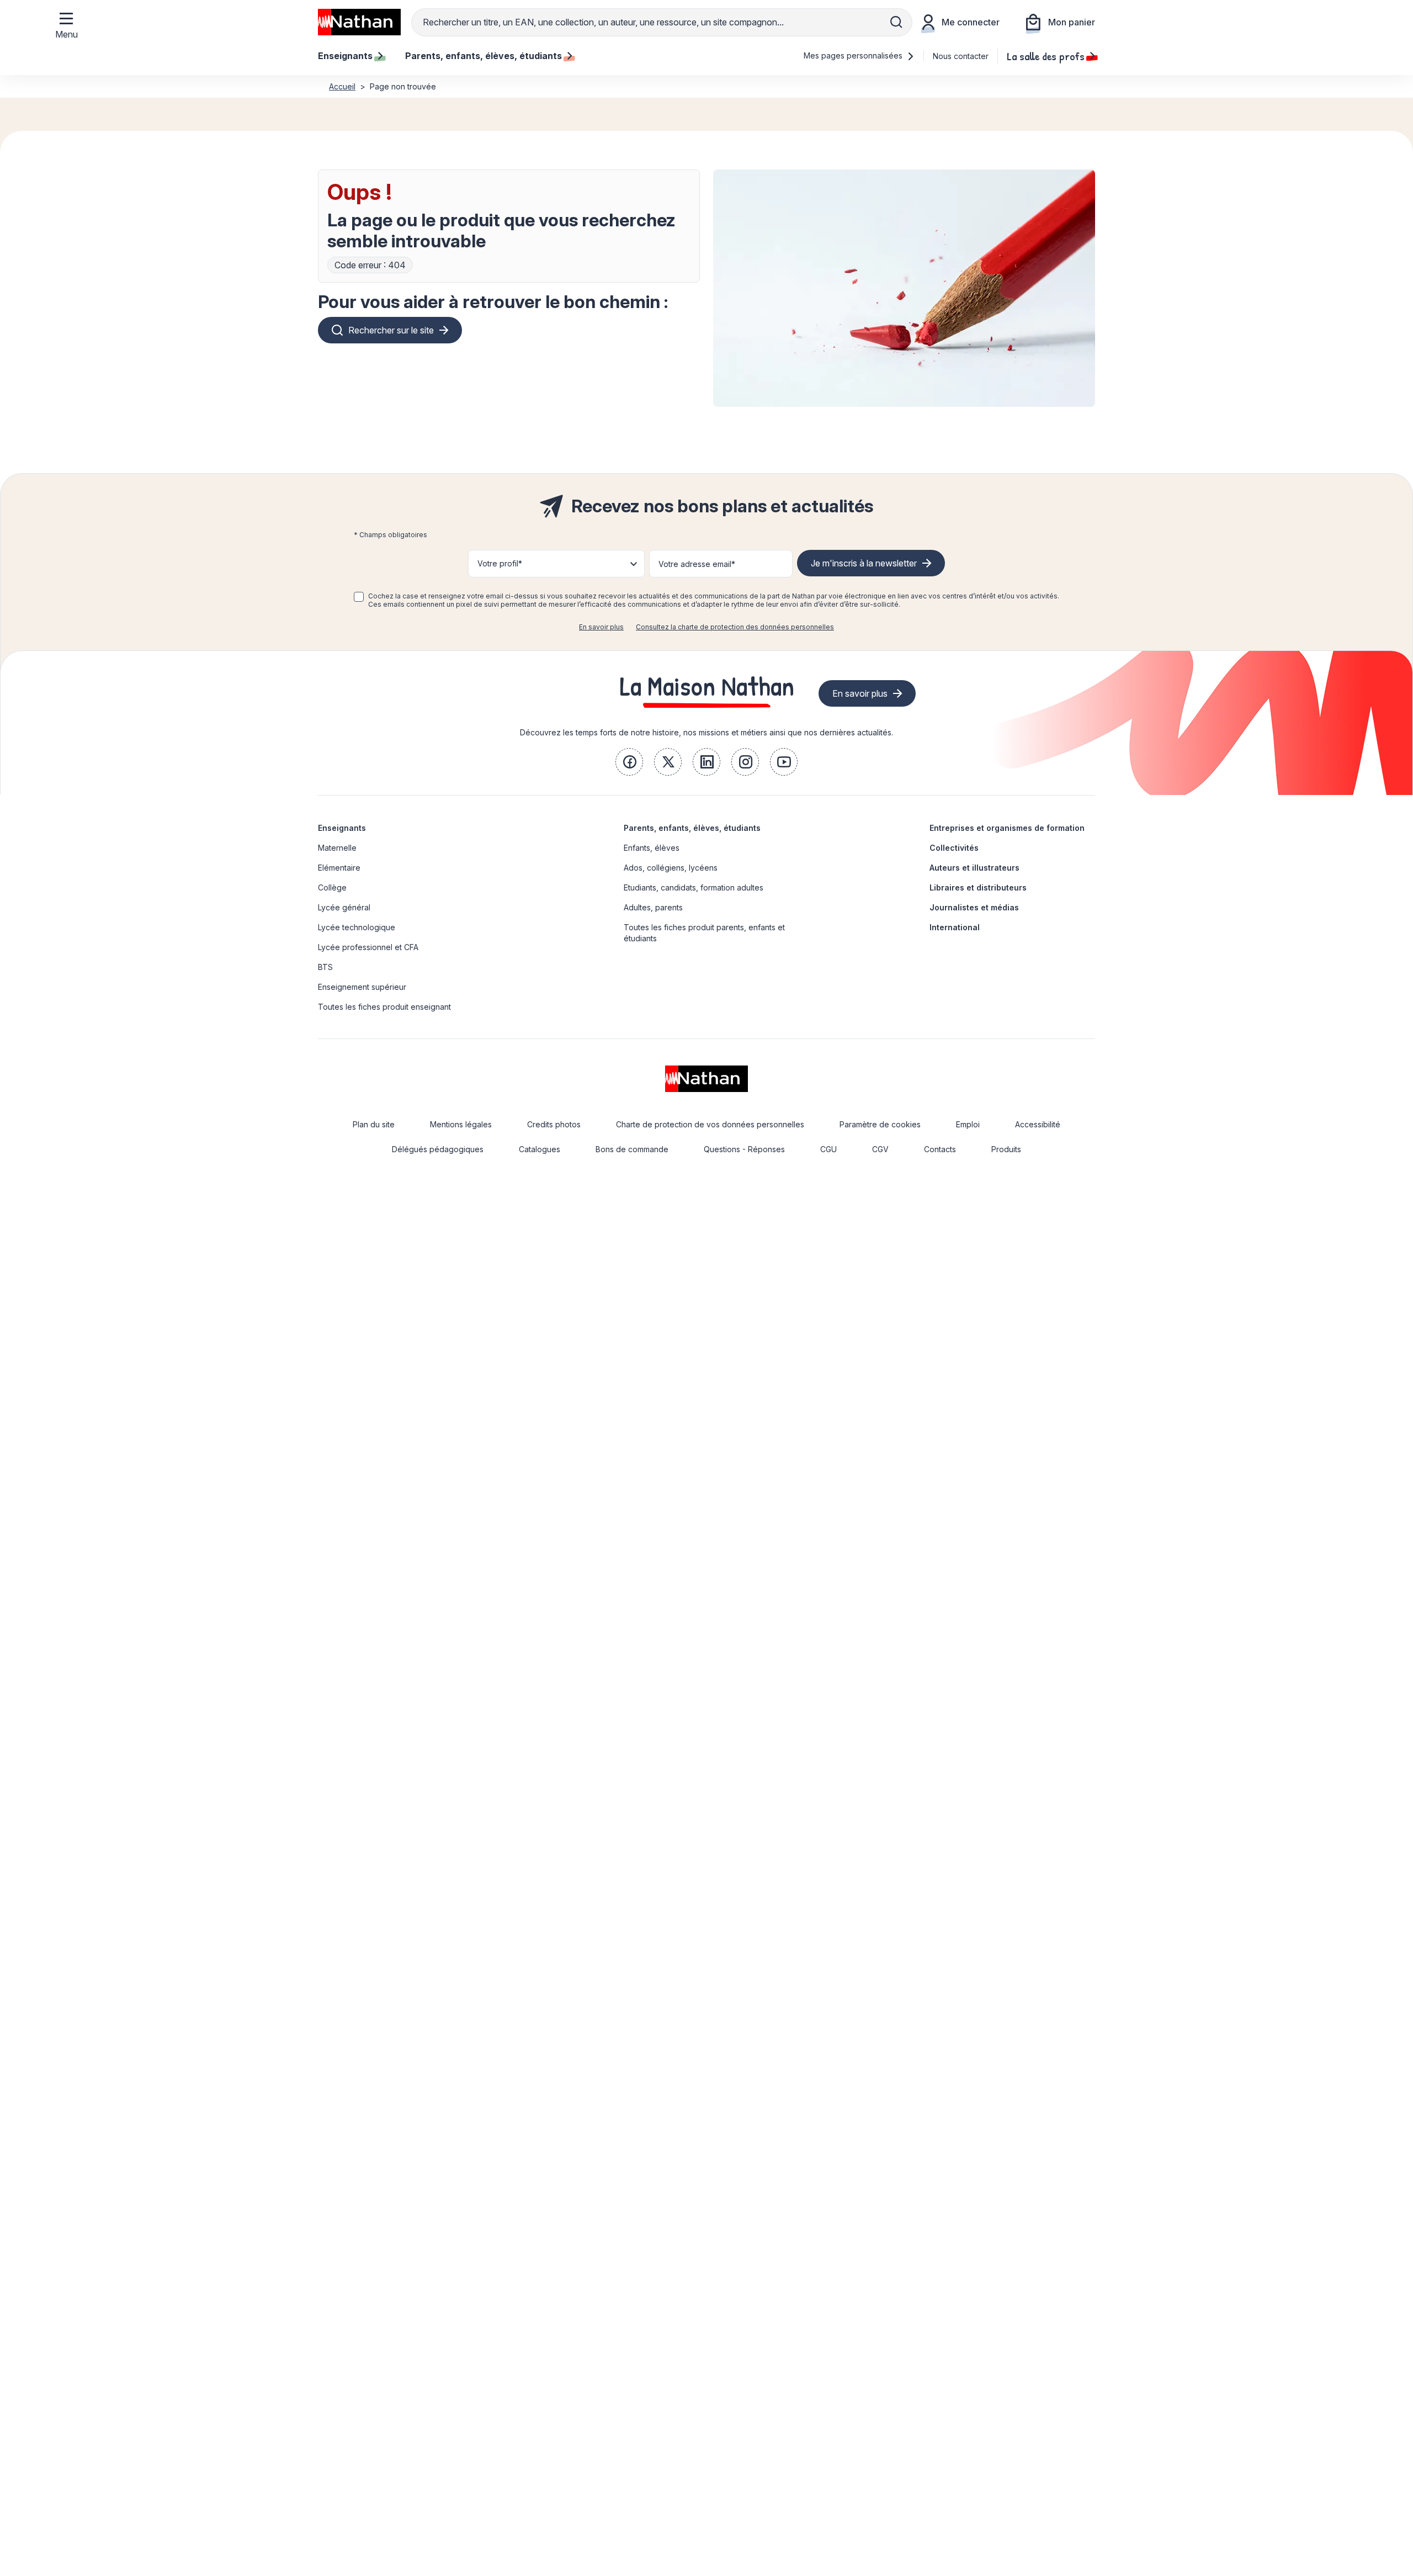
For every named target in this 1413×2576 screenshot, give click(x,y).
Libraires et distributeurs (978, 887)
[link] (629, 762)
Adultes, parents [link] (653, 907)
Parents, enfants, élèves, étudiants (692, 828)
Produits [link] (1006, 1149)
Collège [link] (332, 887)
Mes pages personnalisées (854, 55)
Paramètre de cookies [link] (880, 1124)
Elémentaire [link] (339, 868)
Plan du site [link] (374, 1124)
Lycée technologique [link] (357, 927)
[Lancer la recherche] (896, 22)
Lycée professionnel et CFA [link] (368, 947)
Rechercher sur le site (391, 330)
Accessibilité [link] (1038, 1124)
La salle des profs (1046, 56)
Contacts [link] (940, 1149)
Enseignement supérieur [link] (362, 987)
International (955, 927)
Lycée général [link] (344, 907)
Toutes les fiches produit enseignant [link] (384, 1007)
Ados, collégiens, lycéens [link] (671, 868)
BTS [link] (325, 967)
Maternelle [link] (337, 848)
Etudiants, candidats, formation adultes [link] (694, 887)
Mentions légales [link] (461, 1124)
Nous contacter (961, 56)
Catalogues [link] (540, 1149)
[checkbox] (359, 597)
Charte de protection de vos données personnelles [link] (710, 1124)
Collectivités (954, 848)
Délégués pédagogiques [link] (438, 1149)
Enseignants (342, 828)
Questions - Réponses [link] (744, 1149)
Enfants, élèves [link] (652, 848)
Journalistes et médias (974, 907)
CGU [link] (828, 1149)
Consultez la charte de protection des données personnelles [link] (735, 627)
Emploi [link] (968, 1124)
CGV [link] (880, 1149)
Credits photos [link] (554, 1124)
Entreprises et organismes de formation (1007, 828)
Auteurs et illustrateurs (974, 868)
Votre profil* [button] (500, 563)
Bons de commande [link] (632, 1149)
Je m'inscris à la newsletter (864, 563)
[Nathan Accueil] (359, 22)
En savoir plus (601, 627)
